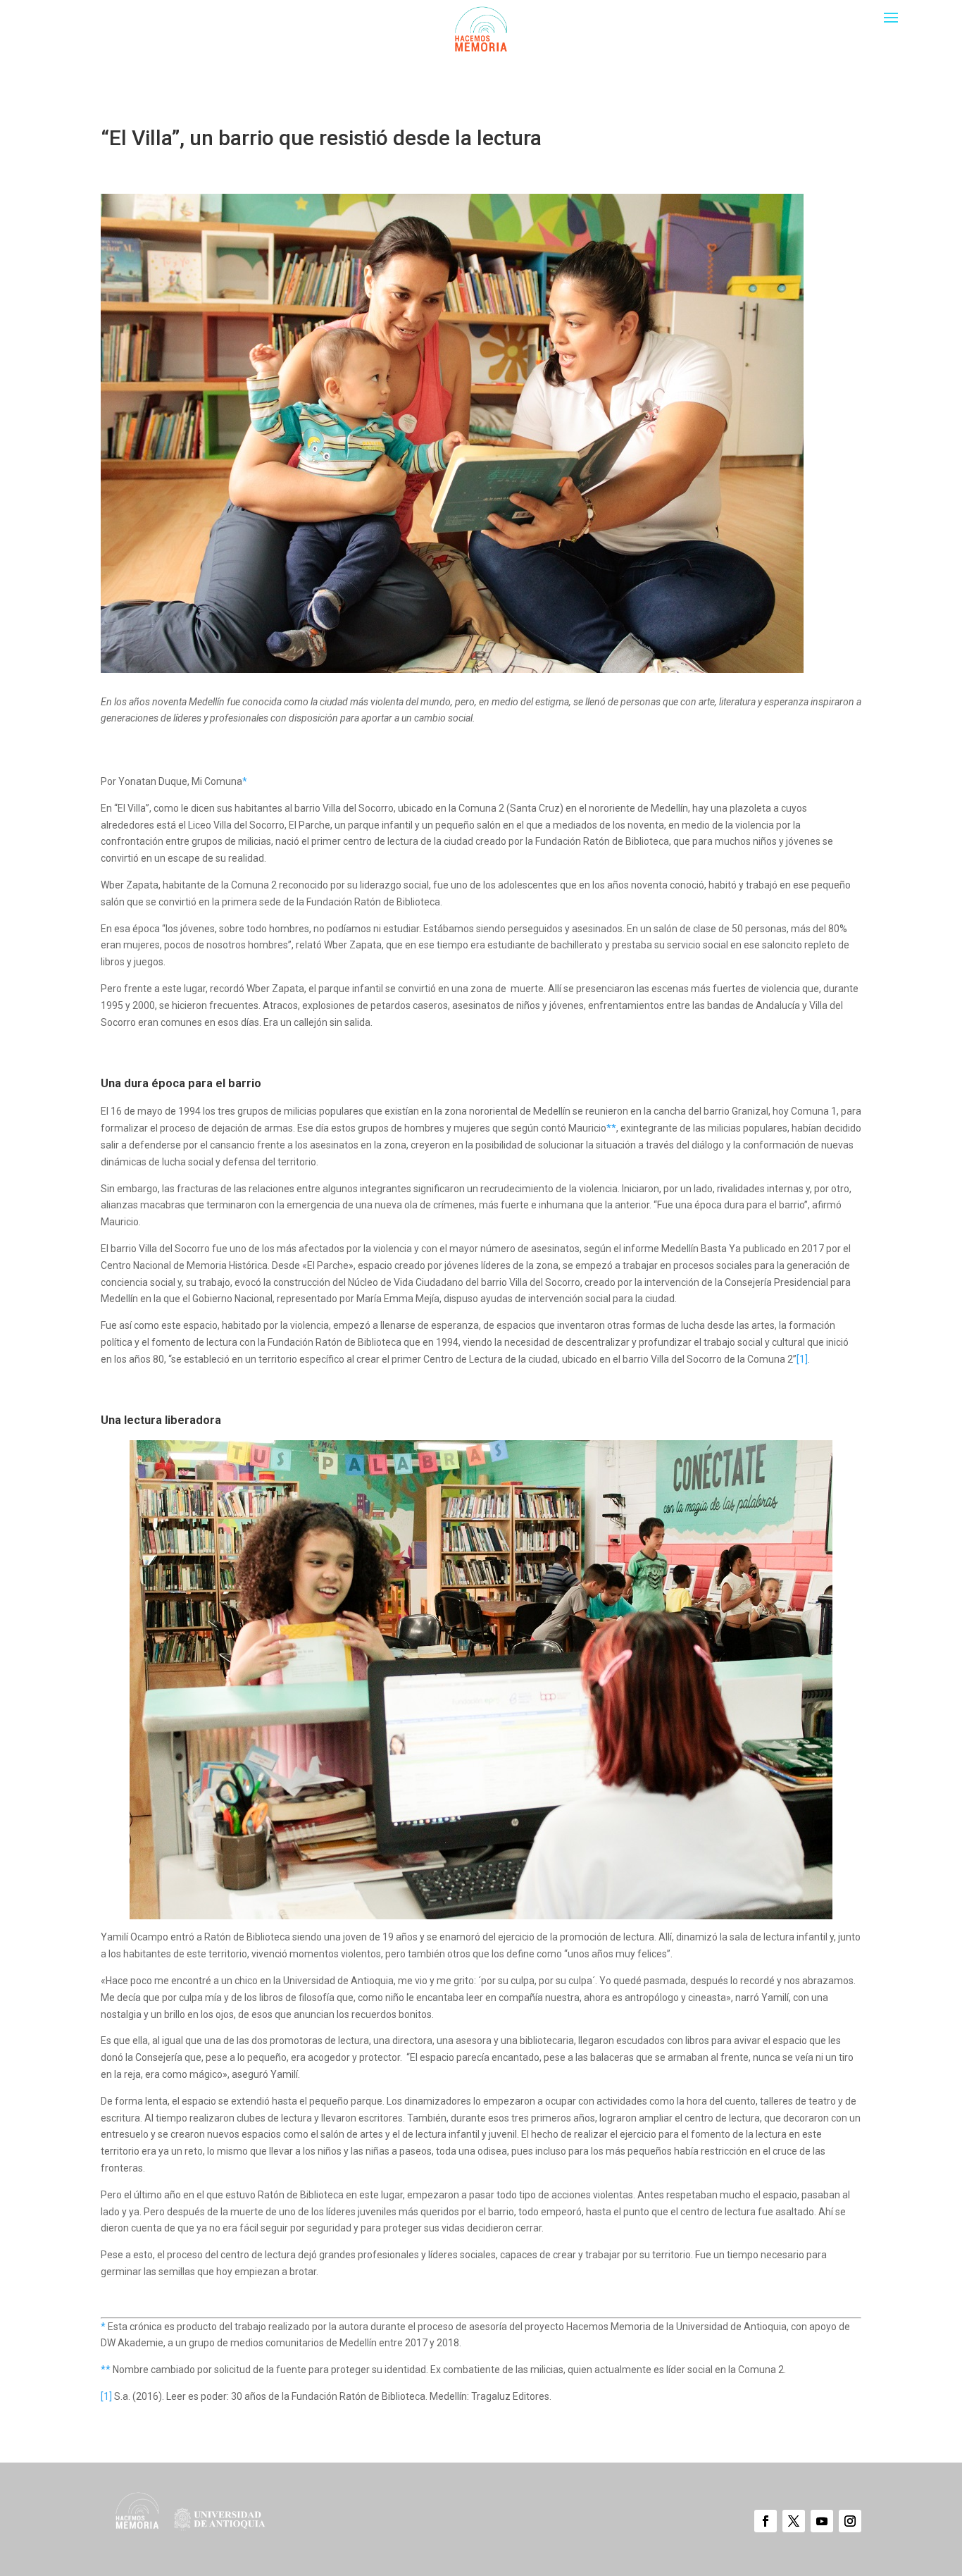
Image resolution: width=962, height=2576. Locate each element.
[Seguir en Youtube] (822, 2521)
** (611, 1128)
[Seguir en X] (794, 2521)
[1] (802, 1359)
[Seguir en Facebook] (766, 2521)
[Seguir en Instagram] (850, 2521)
